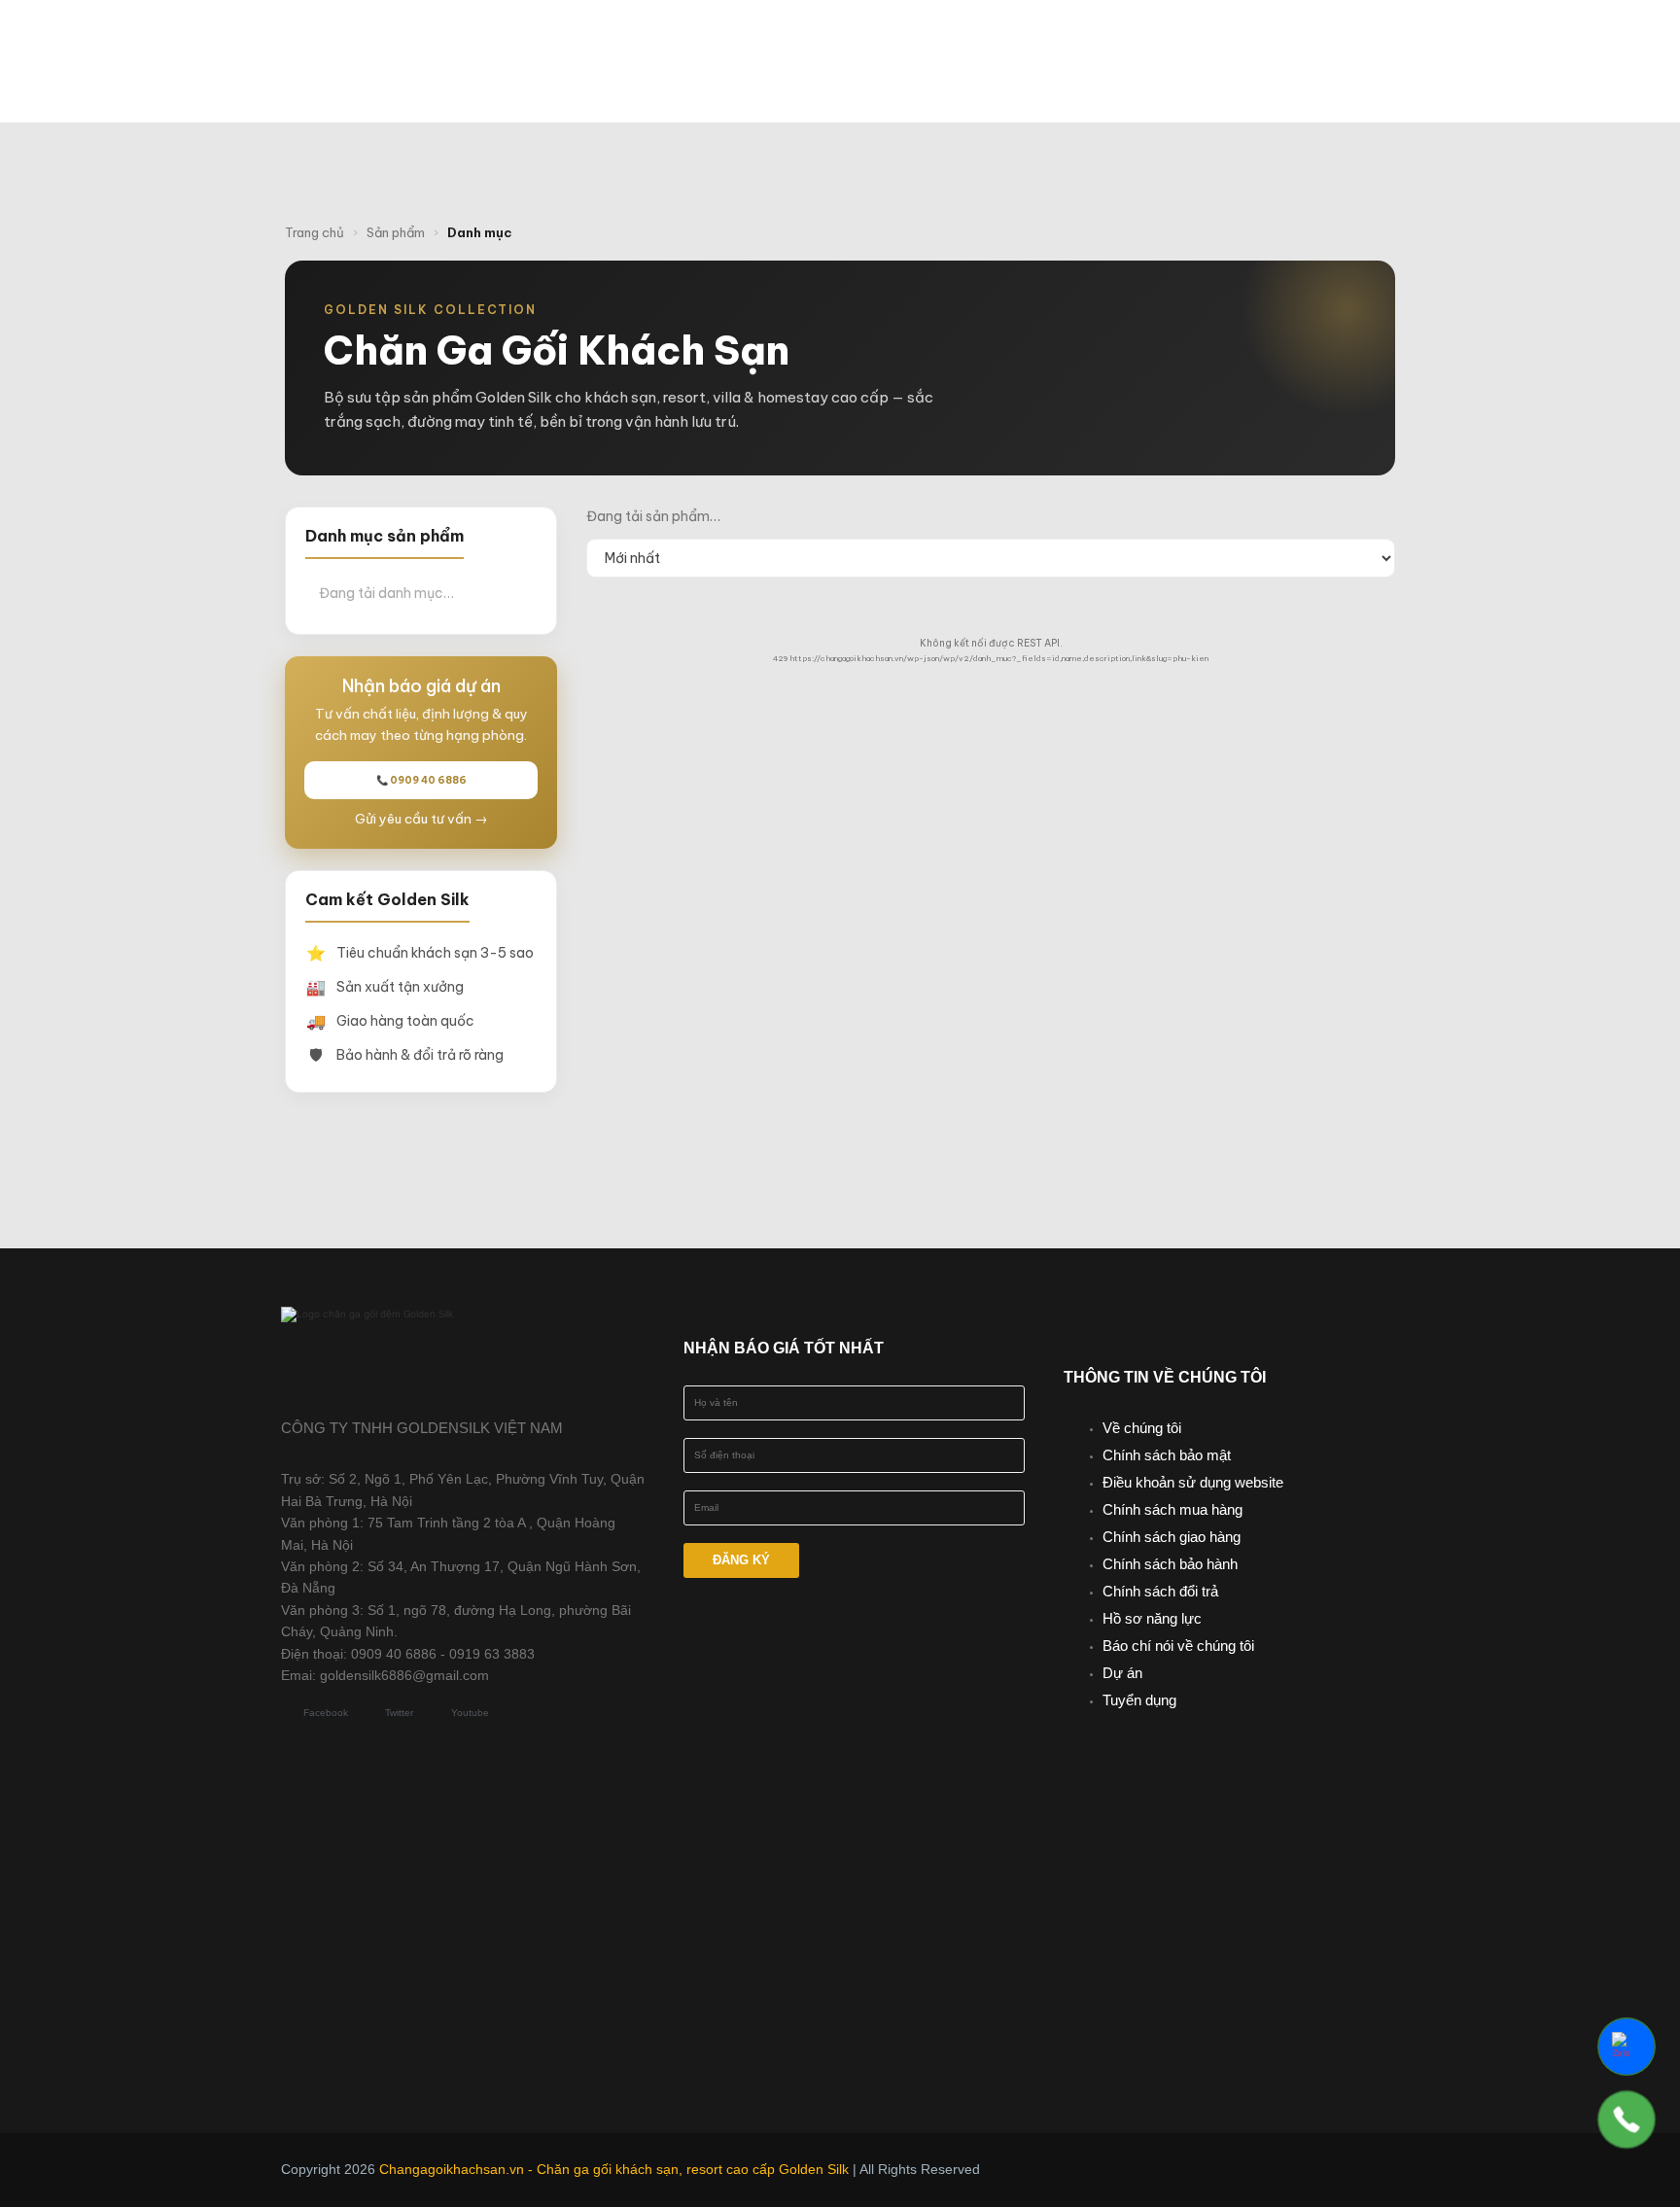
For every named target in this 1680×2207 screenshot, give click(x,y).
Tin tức (1161, 42)
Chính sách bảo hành (1170, 1564)
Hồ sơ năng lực (1152, 1618)
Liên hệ (928, 81)
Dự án (1122, 1673)
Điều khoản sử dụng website (1193, 1482)
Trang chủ (315, 232)
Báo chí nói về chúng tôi (1178, 1646)
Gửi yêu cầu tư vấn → (421, 819)
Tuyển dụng (1139, 1700)
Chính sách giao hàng (1172, 1537)
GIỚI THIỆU (750, 42)
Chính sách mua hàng (1172, 1509)
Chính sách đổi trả (1160, 1591)
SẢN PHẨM (890, 42)
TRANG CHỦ (621, 42)
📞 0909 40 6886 (421, 780)
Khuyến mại (1039, 42)
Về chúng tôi (1142, 1428)
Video (1258, 42)
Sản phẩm (396, 232)
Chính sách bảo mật (1167, 1455)
